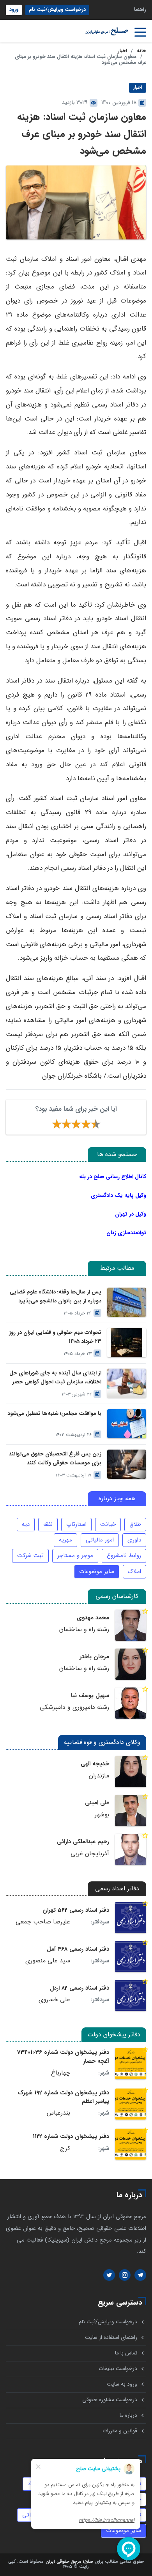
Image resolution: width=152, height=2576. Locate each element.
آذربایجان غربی (90, 1854)
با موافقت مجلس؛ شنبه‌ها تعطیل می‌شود (54, 1414)
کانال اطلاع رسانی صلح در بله (113, 1177)
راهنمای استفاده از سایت (111, 2338)
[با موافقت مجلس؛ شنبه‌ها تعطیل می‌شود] (127, 1424)
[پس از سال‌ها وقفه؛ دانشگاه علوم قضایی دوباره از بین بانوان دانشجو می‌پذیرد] (127, 1302)
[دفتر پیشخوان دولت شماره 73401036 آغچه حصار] (131, 2064)
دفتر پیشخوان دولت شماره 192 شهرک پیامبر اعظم (64, 2097)
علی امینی (97, 1803)
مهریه (65, 1540)
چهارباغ (61, 2073)
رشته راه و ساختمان (84, 1629)
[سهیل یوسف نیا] (131, 1703)
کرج (65, 2148)
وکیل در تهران (131, 1214)
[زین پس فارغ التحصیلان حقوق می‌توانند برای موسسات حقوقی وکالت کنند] (127, 1464)
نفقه (48, 1524)
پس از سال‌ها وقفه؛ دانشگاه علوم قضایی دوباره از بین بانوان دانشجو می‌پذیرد (56, 1297)
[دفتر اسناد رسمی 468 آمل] (131, 1957)
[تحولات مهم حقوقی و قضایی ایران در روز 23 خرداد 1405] (127, 1343)
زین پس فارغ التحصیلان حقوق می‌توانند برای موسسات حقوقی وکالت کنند (55, 1459)
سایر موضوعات (97, 1571)
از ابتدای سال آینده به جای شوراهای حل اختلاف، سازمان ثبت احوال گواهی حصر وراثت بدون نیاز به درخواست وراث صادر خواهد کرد (55, 1378)
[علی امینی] (131, 1811)
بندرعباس (58, 2113)
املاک (134, 1571)
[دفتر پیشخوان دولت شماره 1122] (131, 2144)
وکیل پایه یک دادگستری (118, 1195)
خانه (141, 51)
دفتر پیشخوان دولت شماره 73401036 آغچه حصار (63, 2057)
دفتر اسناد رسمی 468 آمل (78, 1949)
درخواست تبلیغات (118, 2369)
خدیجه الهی (95, 1764)
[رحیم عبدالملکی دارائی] (131, 1849)
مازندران (99, 1776)
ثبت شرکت (30, 1555)
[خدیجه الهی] (131, 1772)
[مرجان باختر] (131, 1664)
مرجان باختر (94, 1657)
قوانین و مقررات (120, 2431)
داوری (134, 1540)
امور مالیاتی (100, 1540)
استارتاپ (76, 1524)
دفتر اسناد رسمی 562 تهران (76, 1910)
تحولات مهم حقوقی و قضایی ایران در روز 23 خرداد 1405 (55, 1337)
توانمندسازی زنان (126, 1233)
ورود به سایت (122, 2384)
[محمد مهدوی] (131, 1625)
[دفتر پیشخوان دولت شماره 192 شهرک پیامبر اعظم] (131, 2104)
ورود (14, 10)
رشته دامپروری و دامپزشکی (74, 1707)
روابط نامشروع (124, 1555)
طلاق (135, 1524)
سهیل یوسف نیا (90, 1696)
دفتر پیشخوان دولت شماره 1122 (71, 2136)
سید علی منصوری (48, 1961)
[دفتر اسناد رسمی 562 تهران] (131, 1918)
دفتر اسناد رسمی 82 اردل (80, 1988)
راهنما (140, 10)
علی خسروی (54, 2000)
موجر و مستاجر (75, 1555)
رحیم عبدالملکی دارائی (83, 1842)
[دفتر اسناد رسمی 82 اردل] (131, 1995)
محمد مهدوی (93, 1618)
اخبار (122, 51)
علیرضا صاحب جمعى (43, 1922)
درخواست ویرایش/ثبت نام (57, 10)
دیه (26, 1524)
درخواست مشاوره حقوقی (110, 2400)
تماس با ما (126, 2353)
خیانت (108, 1524)
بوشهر (102, 1815)
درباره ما (128, 2415)
